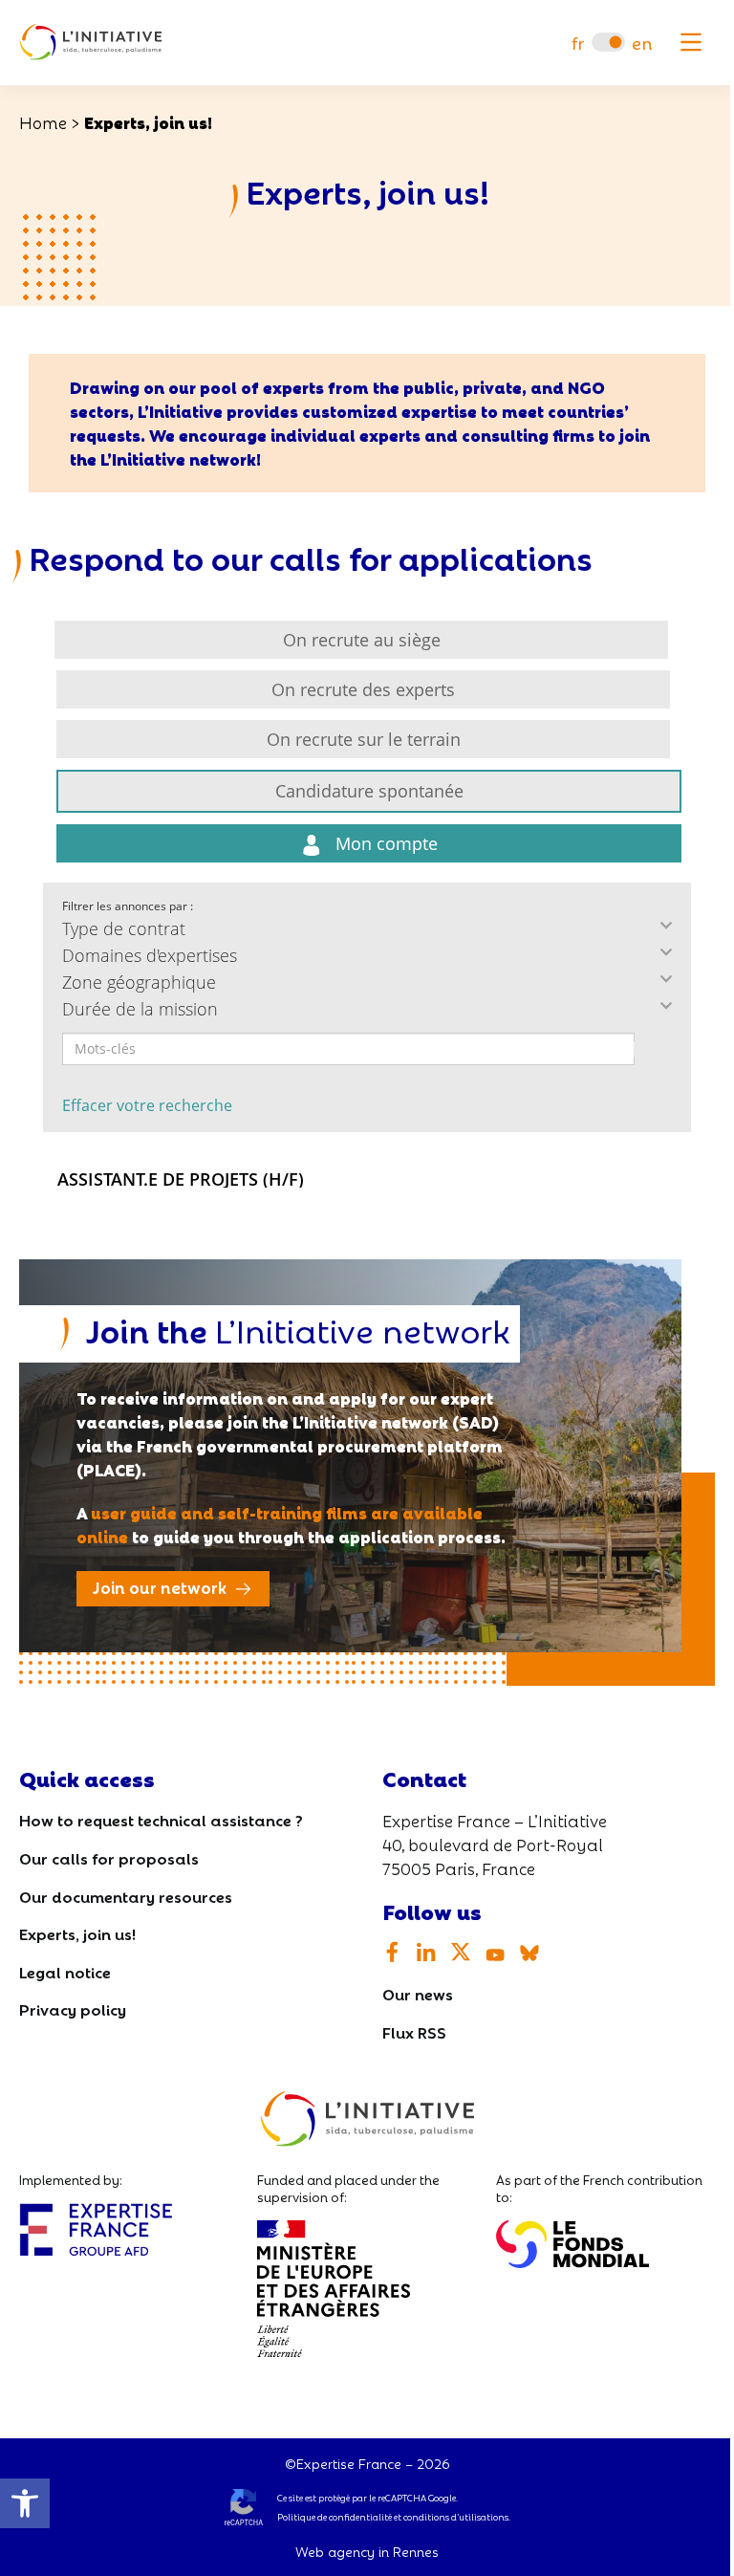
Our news (418, 1993)
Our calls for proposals (109, 1857)
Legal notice (65, 1971)
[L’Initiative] (91, 43)
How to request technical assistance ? (161, 1819)
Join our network (160, 1587)
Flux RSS (414, 2031)
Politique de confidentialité (335, 2517)
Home (43, 122)
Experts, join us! (77, 1933)
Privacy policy (73, 2008)
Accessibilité (25, 2503)
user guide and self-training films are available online (280, 1524)
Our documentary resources (126, 1896)
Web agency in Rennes (367, 2551)
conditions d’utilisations (456, 2517)
